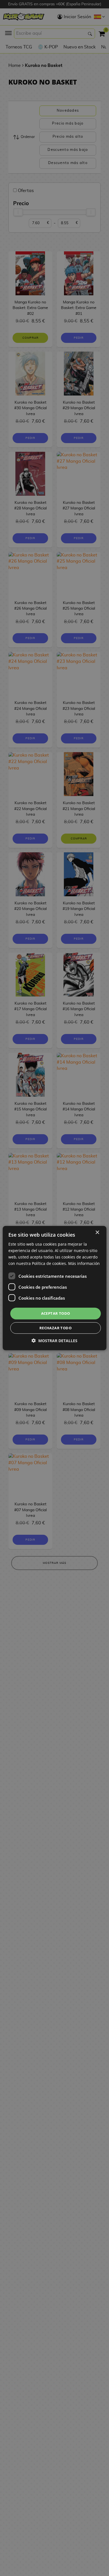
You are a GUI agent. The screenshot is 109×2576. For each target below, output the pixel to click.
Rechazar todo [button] (55, 1328)
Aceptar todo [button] (56, 1313)
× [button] (97, 1232)
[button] (54, 1341)
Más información (84, 1263)
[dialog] (54, 1288)
